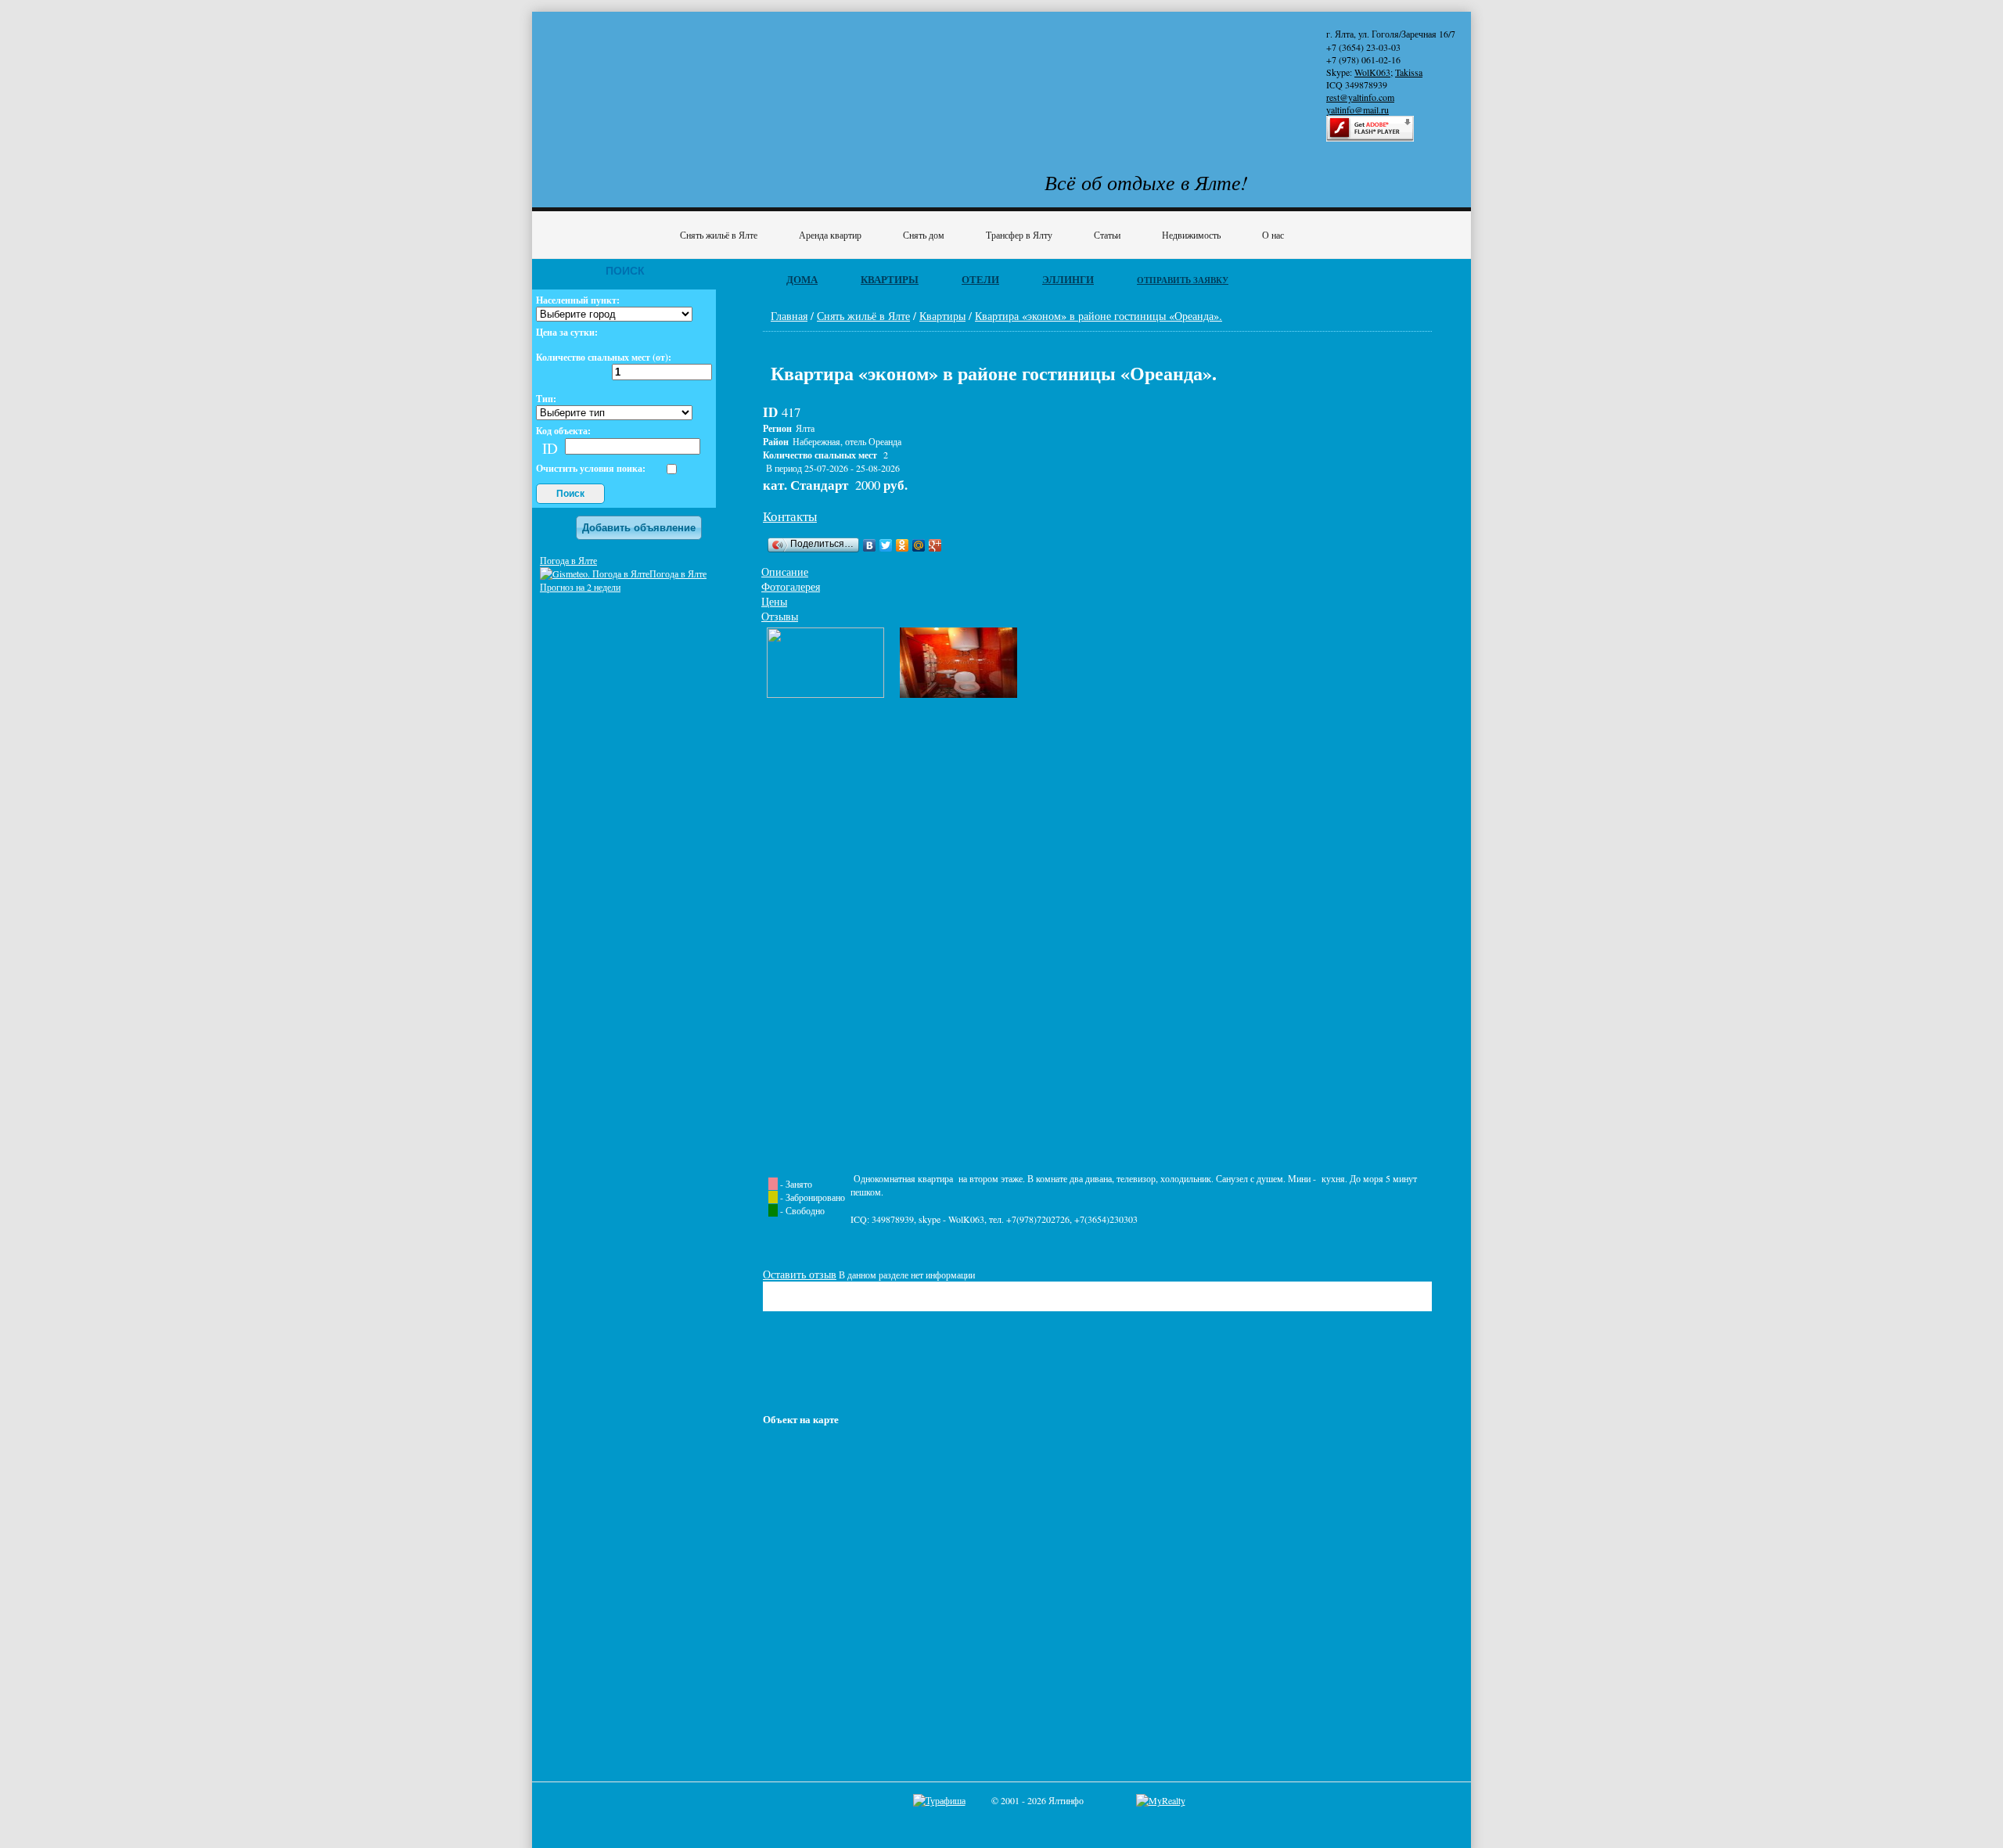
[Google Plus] (935, 545)
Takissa (1409, 72)
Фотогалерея (791, 586)
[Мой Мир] (919, 545)
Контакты (790, 516)
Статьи (1107, 235)
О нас (1273, 235)
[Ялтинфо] (665, 76)
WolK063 (1372, 72)
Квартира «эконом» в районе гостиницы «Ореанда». (1099, 316)
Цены (774, 601)
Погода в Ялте (568, 560)
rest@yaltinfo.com (1360, 97)
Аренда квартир (830, 235)
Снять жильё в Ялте (719, 235)
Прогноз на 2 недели (580, 587)
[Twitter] (886, 545)
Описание (785, 572)
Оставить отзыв (800, 1274)
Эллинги (1068, 279)
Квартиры (890, 279)
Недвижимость (1191, 235)
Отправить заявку (1183, 280)
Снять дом (924, 235)
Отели (980, 279)
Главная (789, 316)
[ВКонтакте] (870, 545)
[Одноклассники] (903, 545)
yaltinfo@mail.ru (1358, 110)
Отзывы (780, 616)
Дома (802, 279)
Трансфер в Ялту (1019, 235)
